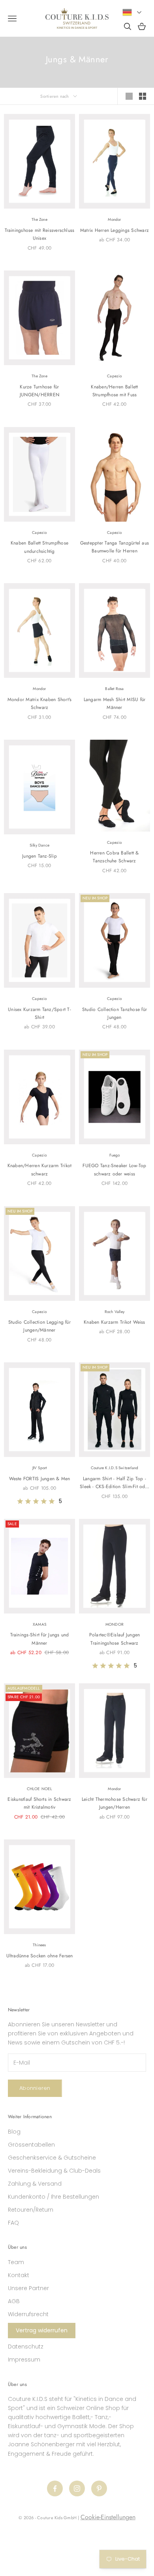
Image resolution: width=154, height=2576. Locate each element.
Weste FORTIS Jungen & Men (40, 1479)
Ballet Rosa (114, 689)
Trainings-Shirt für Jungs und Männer (40, 1639)
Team (16, 2262)
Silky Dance (39, 845)
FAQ (13, 2223)
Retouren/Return (31, 2210)
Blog (14, 2132)
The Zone (39, 219)
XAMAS (39, 1624)
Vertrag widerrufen (42, 2330)
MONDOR (115, 1624)
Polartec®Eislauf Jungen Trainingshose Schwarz (115, 1639)
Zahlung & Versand (35, 2184)
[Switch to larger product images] (129, 96)
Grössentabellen (31, 2145)
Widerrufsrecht (28, 2314)
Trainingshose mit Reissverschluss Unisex (40, 234)
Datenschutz (26, 2347)
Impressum (24, 2360)
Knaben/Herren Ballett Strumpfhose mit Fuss (114, 391)
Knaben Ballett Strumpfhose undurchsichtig (39, 547)
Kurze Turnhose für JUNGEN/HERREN (39, 391)
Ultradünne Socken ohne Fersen (40, 1956)
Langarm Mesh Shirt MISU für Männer (115, 703)
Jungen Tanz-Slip (39, 856)
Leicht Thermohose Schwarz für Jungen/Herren (115, 1803)
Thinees (39, 1945)
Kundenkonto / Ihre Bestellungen (54, 2197)
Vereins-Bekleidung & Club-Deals (54, 2171)
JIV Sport (40, 1468)
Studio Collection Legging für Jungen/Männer (39, 1326)
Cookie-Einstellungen (108, 2517)
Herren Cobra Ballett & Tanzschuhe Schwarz (114, 857)
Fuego (115, 1155)
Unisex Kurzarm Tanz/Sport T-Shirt (39, 1013)
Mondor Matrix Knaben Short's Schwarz (40, 703)
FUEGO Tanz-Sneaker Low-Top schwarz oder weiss (114, 1170)
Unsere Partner (28, 2288)
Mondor (114, 219)
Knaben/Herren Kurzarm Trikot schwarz (40, 1170)
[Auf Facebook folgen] (55, 2488)
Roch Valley (115, 1312)
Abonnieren (35, 2088)
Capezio (114, 376)
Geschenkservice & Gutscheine (52, 2158)
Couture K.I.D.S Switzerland (115, 1468)
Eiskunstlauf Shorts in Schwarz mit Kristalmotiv (39, 1803)
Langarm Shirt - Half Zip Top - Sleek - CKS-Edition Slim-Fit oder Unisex (115, 1483)
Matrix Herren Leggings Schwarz (115, 230)
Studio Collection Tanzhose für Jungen (115, 1013)
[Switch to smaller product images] (143, 96)
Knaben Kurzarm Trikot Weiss (114, 1322)
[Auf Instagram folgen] (77, 2488)
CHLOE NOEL (40, 1789)
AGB (14, 2301)
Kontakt (19, 2275)
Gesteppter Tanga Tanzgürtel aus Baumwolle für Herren (115, 547)
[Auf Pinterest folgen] (99, 2488)
